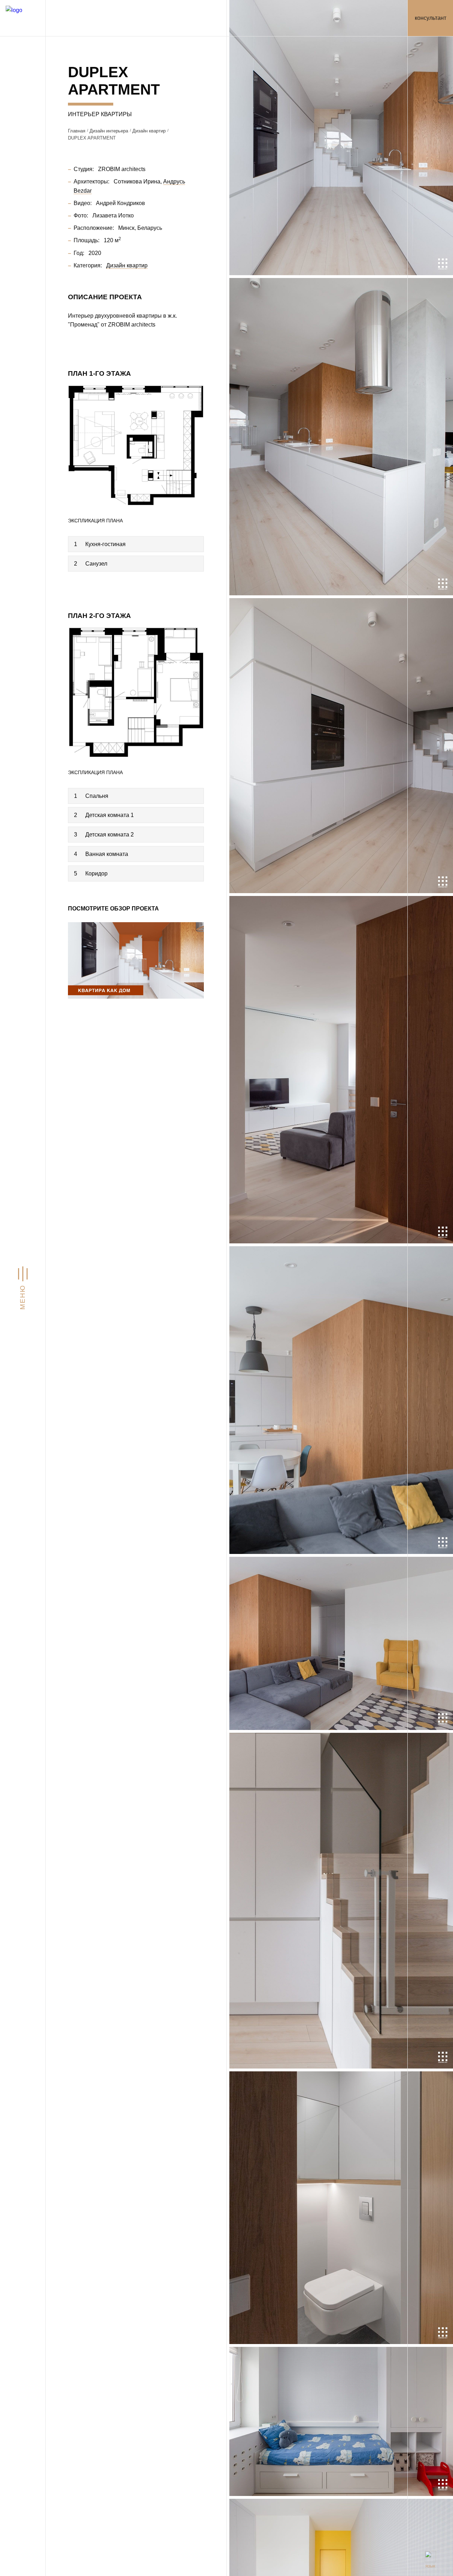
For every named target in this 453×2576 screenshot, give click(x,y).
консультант (431, 18)
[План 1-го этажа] (136, 445)
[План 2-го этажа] (136, 691)
